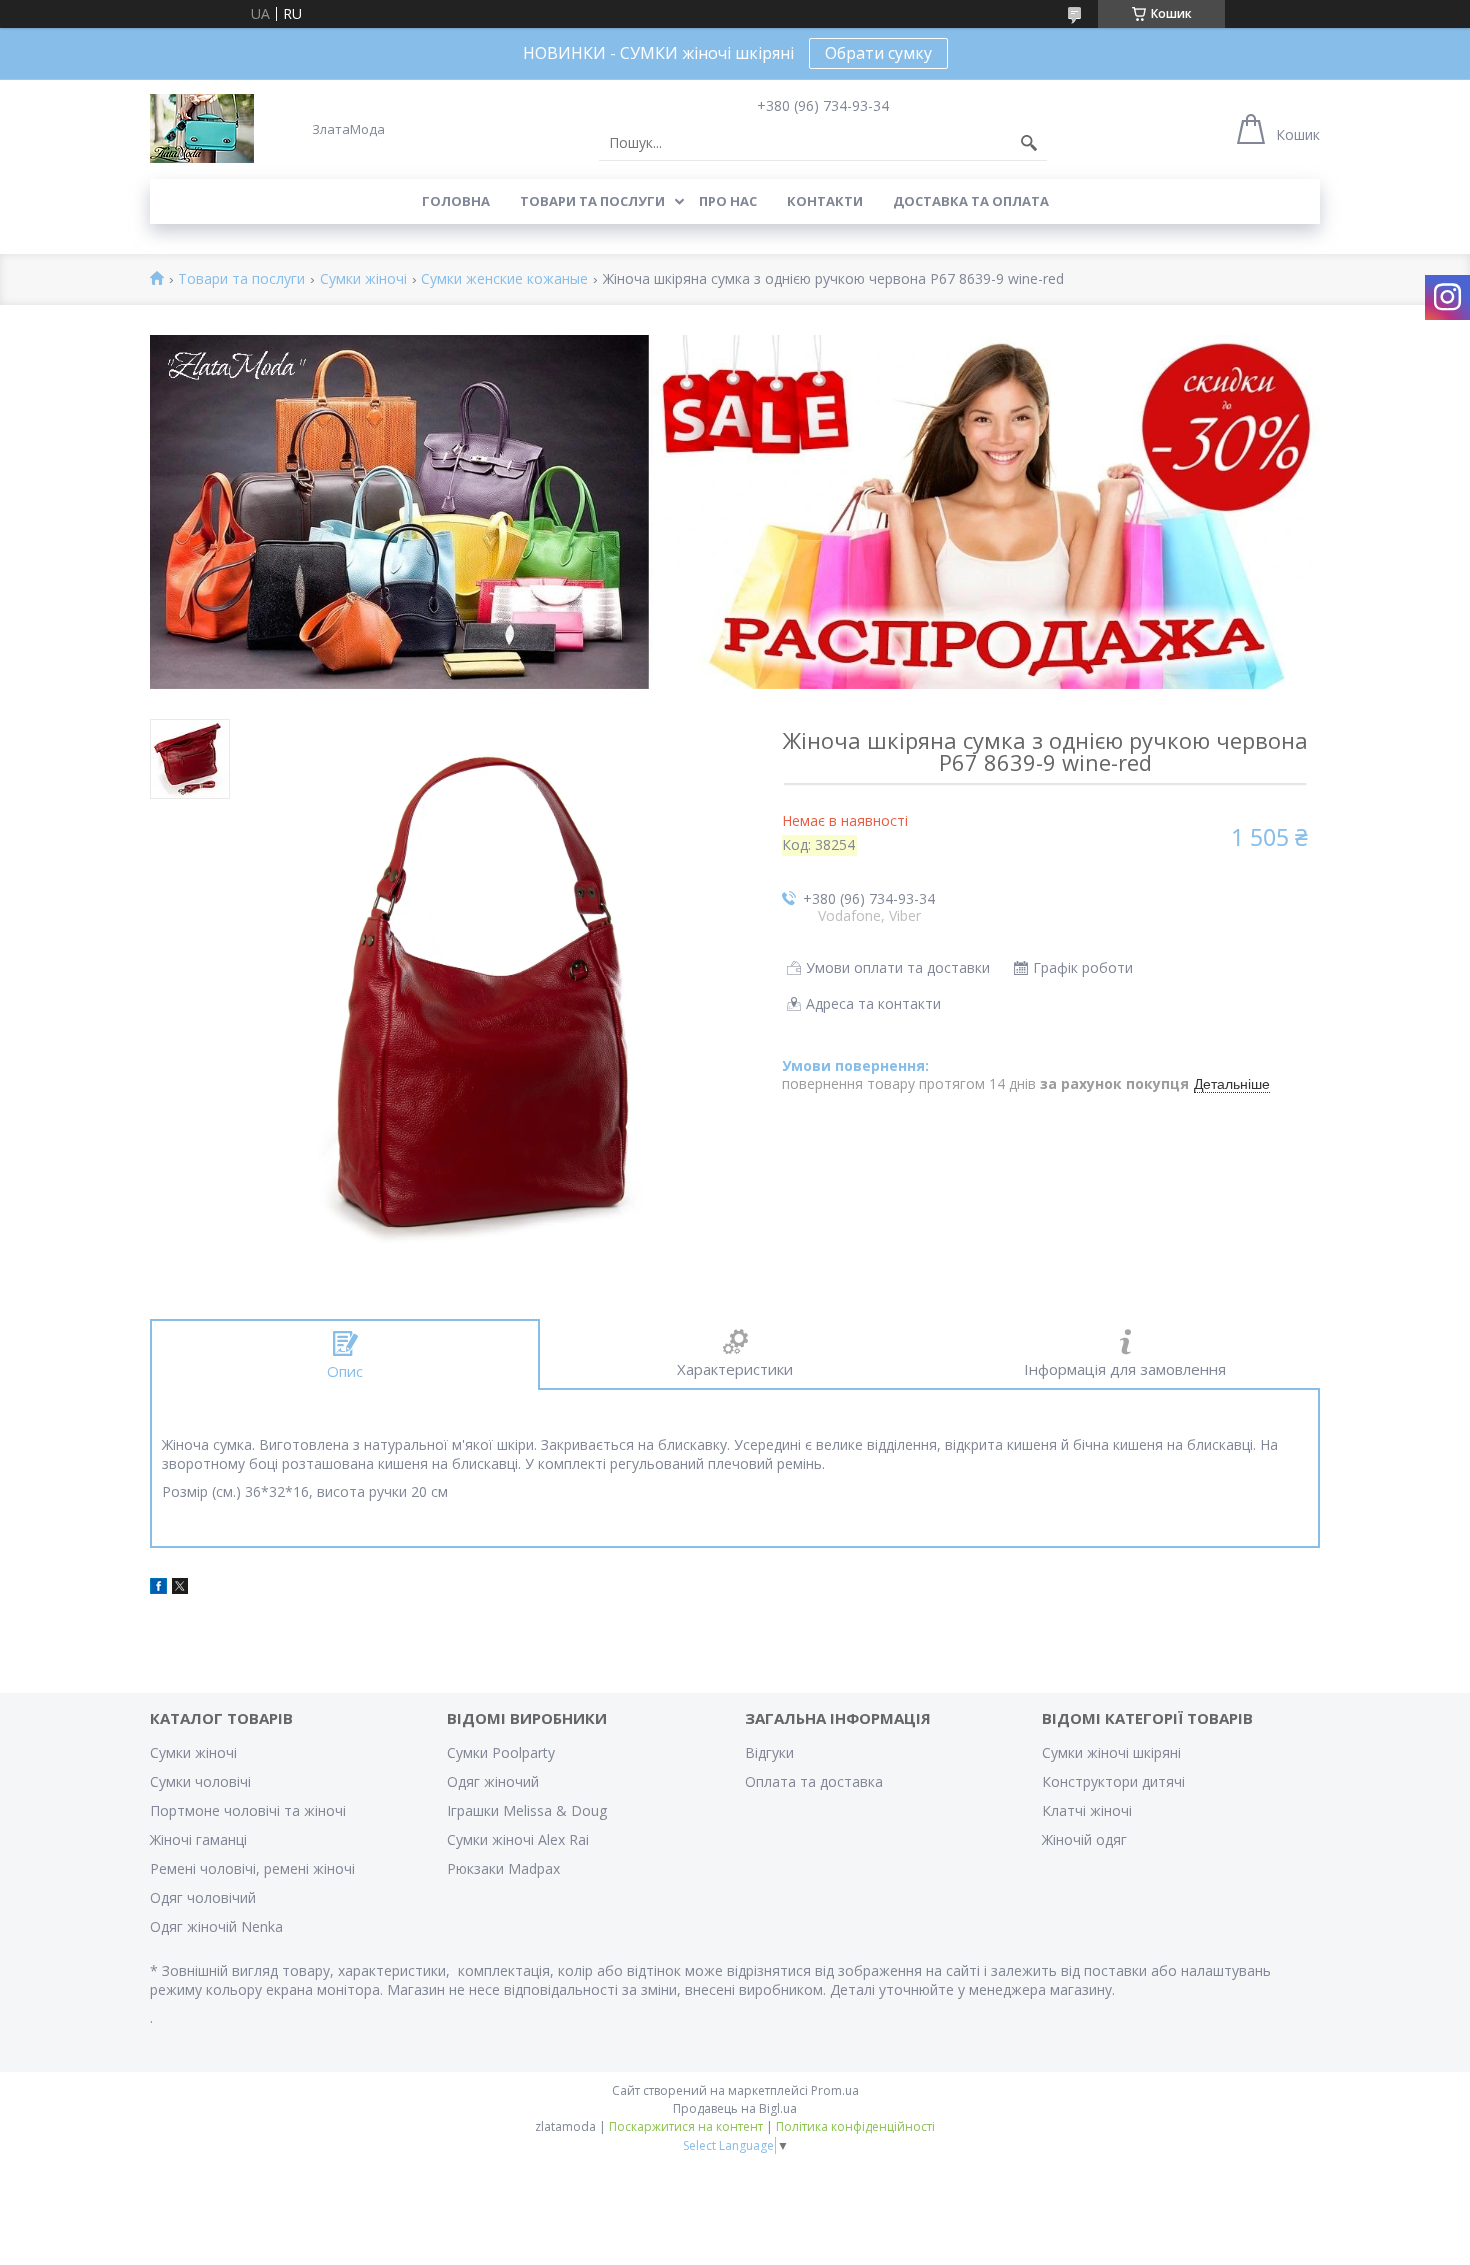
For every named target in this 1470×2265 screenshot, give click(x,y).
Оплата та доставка (814, 1781)
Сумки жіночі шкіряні (1111, 1752)
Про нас (728, 201)
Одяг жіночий (493, 1781)
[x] (180, 1588)
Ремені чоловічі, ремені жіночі (252, 1868)
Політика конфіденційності (855, 2126)
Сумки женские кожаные (504, 279)
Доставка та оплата (971, 201)
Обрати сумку (878, 53)
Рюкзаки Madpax (503, 1868)
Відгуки (769, 1752)
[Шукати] (1029, 143)
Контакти (825, 201)
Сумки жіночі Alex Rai (518, 1839)
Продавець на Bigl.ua (735, 2108)
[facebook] (158, 1588)
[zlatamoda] (202, 128)
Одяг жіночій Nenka (216, 1926)
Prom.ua (835, 2090)
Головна (456, 201)
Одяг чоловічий (203, 1897)
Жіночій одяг (1084, 1839)
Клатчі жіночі (1087, 1810)
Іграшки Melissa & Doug (527, 1810)
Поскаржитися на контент (686, 2126)
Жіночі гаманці (198, 1839)
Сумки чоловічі (200, 1781)
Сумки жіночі (363, 279)
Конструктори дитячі (1113, 1781)
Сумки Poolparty (501, 1752)
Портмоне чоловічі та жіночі (248, 1810)
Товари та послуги (592, 201)
